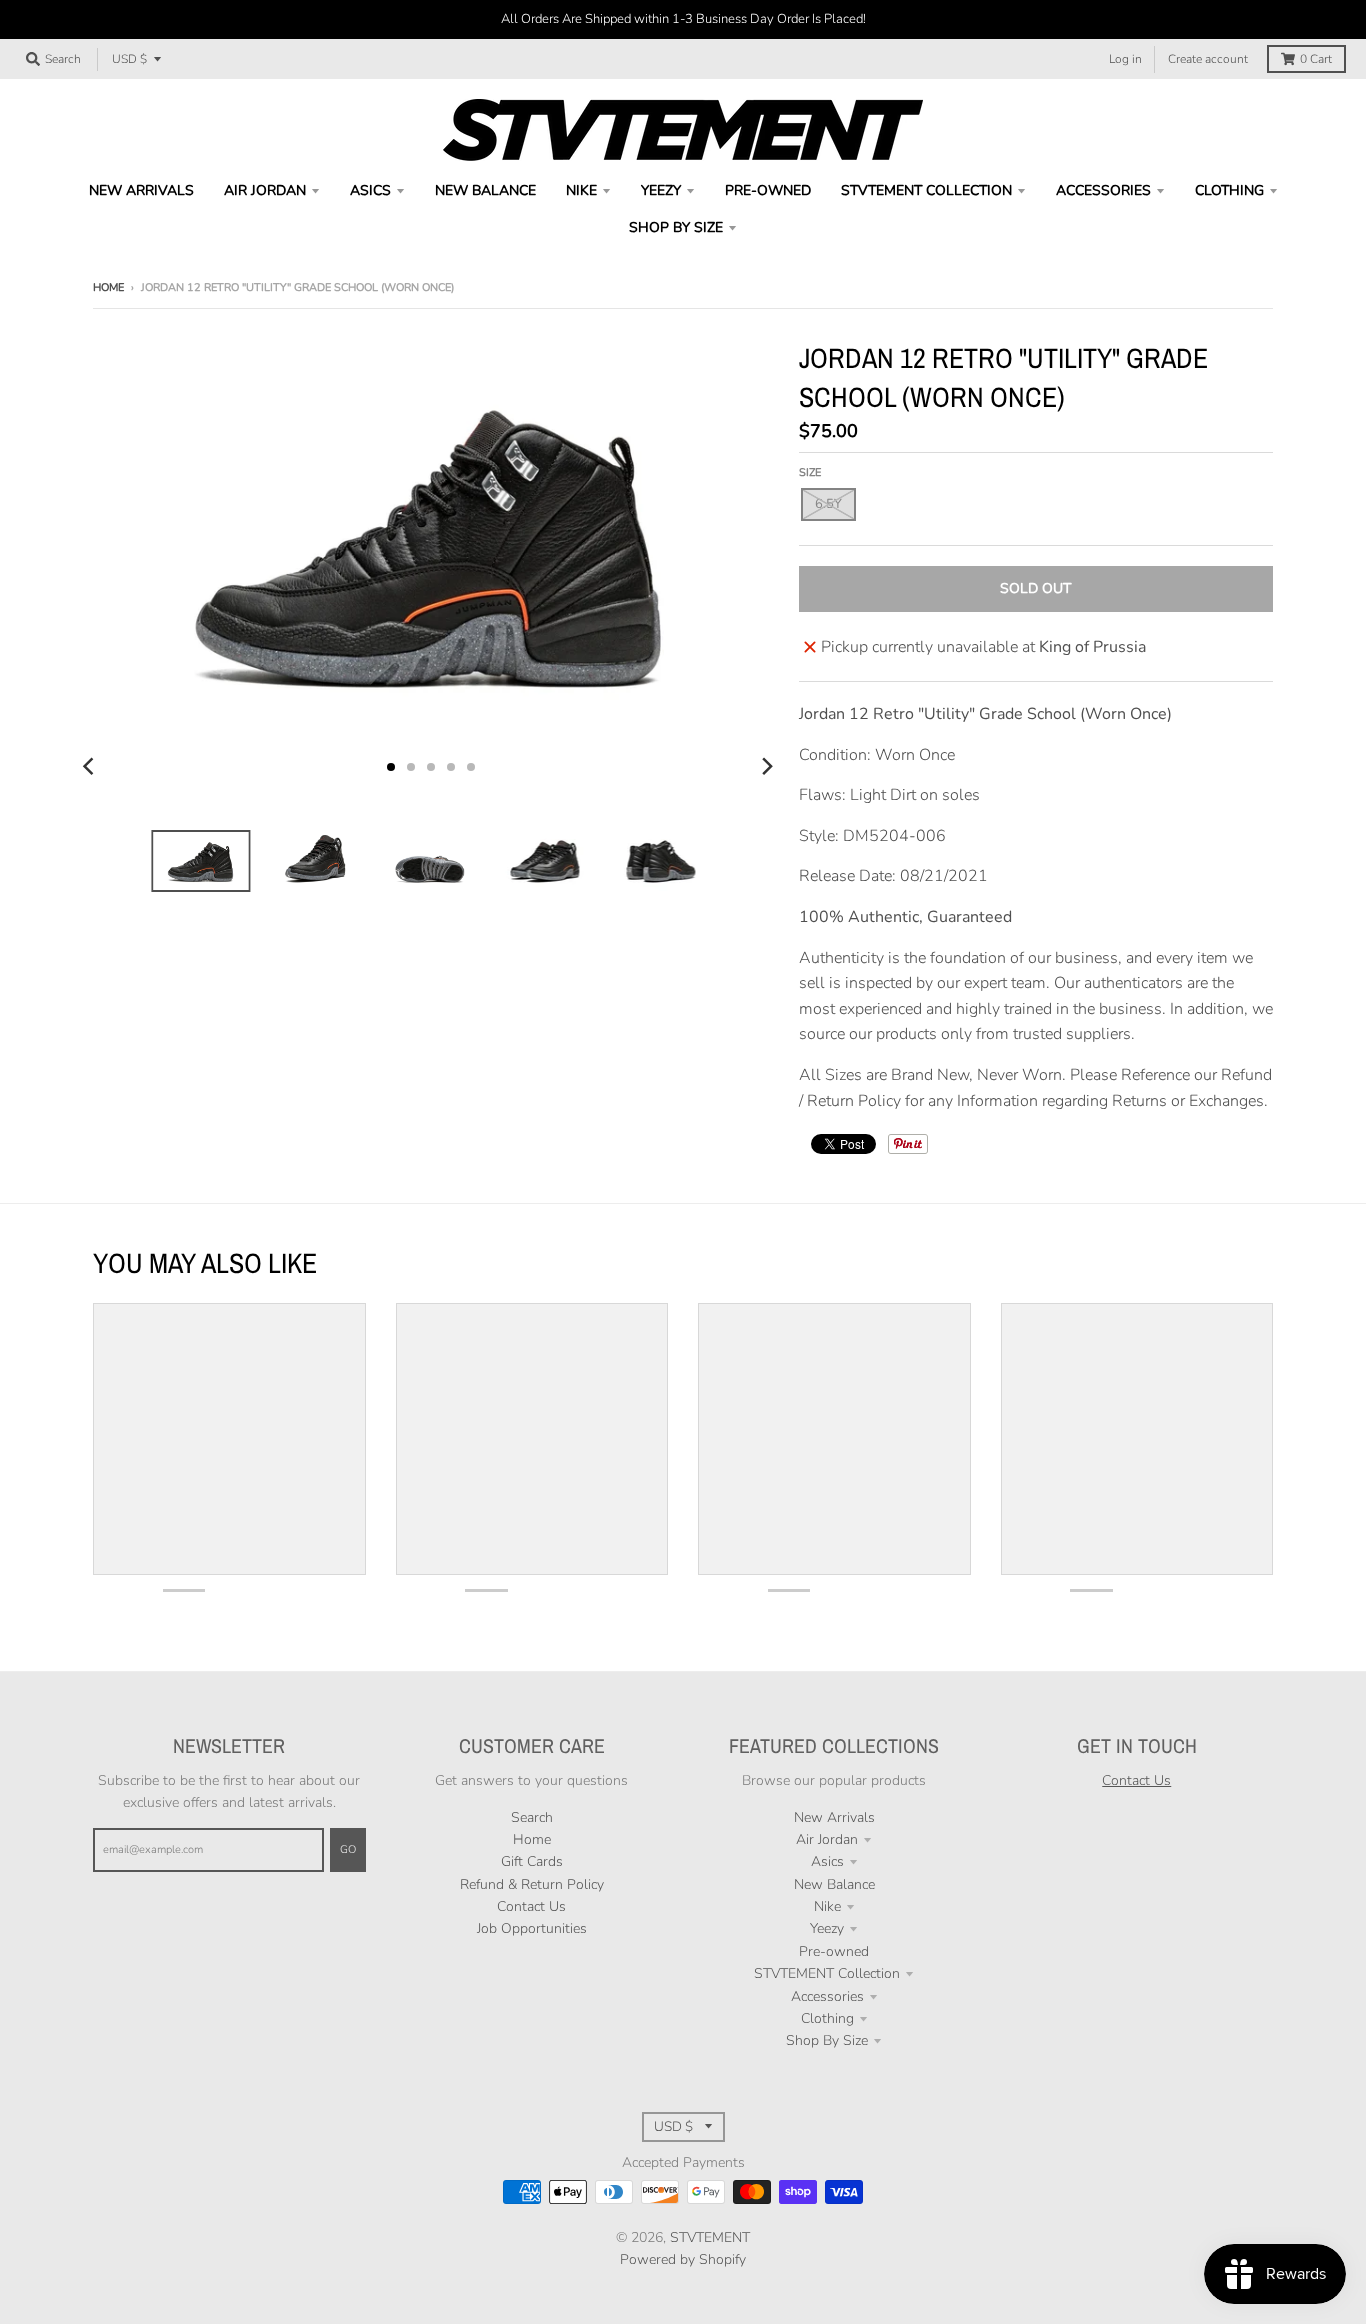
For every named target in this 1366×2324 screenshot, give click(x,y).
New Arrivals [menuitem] (141, 190)
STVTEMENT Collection (827, 1973)
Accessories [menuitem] (1103, 190)
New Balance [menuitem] (485, 190)
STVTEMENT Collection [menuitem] (926, 190)
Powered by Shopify (683, 2259)
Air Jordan (827, 1839)
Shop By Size (827, 2040)
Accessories (827, 1996)
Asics (827, 1861)
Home (108, 287)
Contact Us (531, 1906)
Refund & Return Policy (532, 1884)
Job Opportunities (532, 1928)
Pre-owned (834, 1951)
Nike (827, 1906)
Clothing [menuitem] (1229, 190)
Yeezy (827, 1928)
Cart (1316, 59)
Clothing (827, 2018)
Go (348, 1849)
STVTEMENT (710, 2237)
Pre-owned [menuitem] (768, 190)
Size (810, 472)
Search (532, 1817)
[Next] (767, 767)
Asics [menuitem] (370, 190)
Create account (1208, 59)
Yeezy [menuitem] (661, 190)
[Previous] (91, 767)
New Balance (834, 1884)
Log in (1125, 59)
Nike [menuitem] (581, 190)
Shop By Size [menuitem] (676, 227)
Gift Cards (532, 1861)
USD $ (129, 59)
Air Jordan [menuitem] (265, 190)
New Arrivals (834, 1817)
